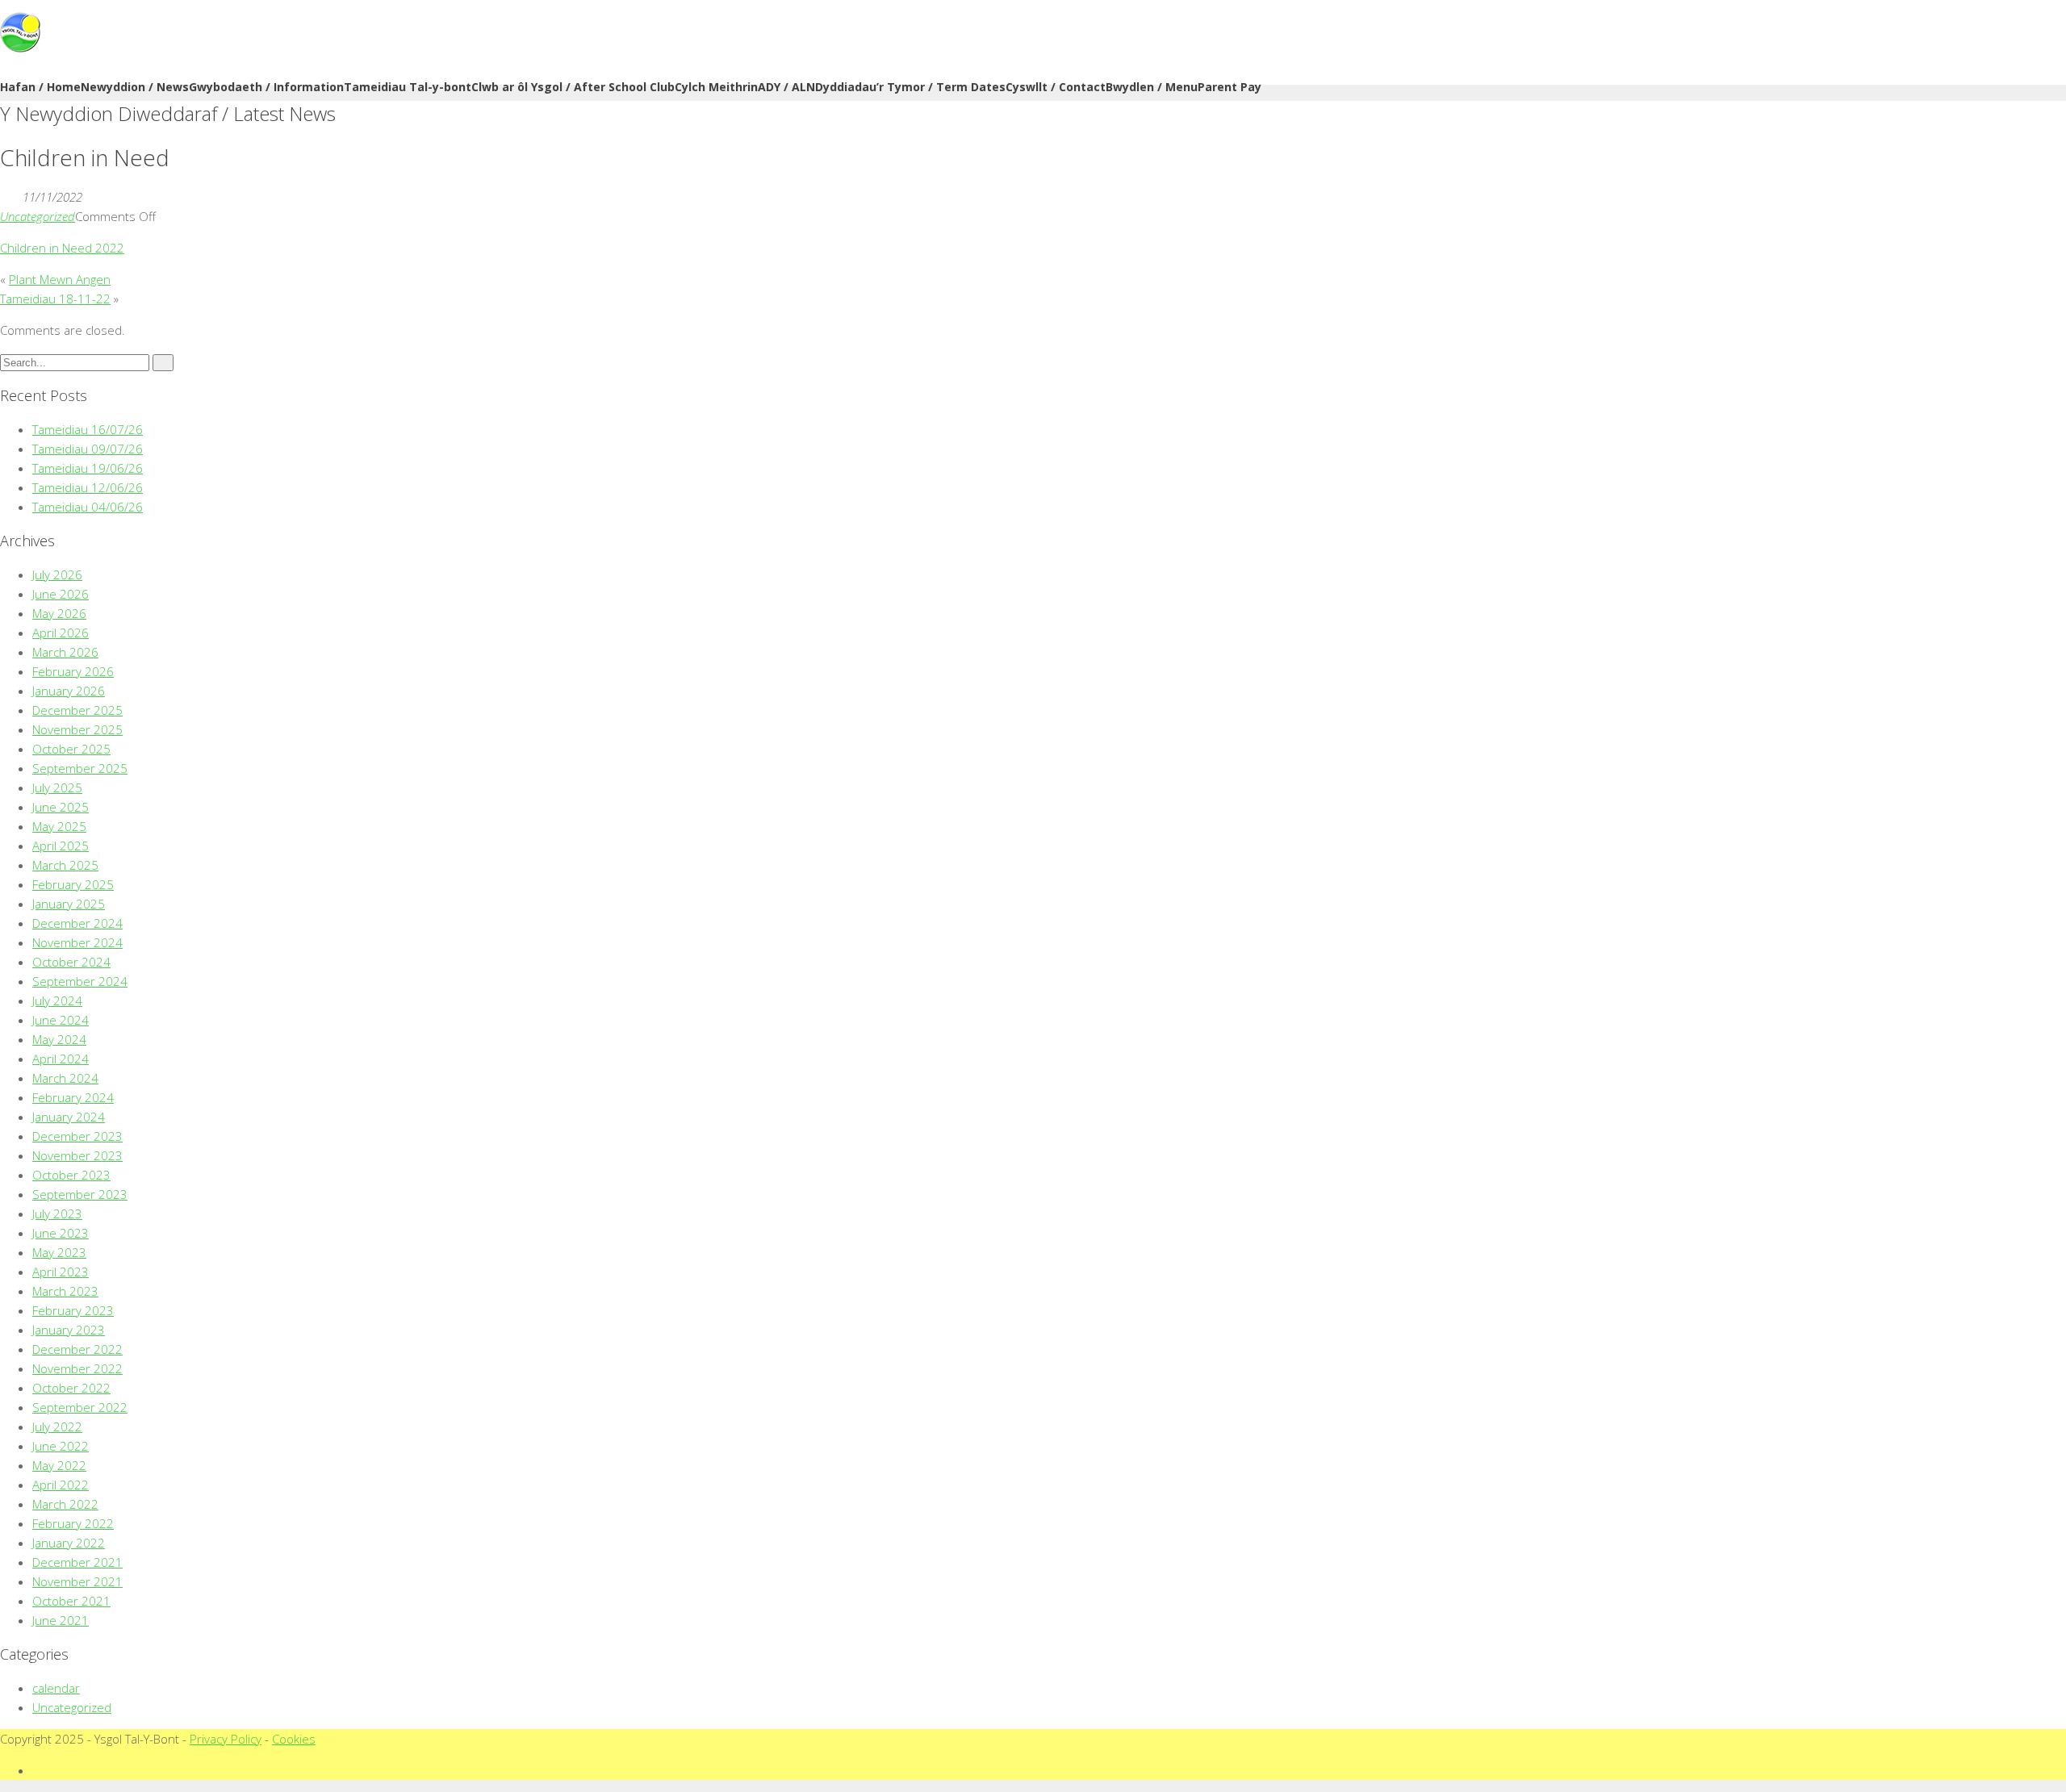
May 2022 (59, 1465)
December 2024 (77, 923)
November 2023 (77, 1155)
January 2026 (69, 691)
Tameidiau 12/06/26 (88, 487)
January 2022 (69, 1543)
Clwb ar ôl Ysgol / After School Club (573, 87)
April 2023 (61, 1272)
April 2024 (61, 1059)
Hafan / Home (40, 87)
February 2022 (73, 1523)
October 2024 (71, 962)
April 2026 (61, 633)
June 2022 (61, 1446)
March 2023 (65, 1291)
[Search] (163, 363)
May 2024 (59, 1039)
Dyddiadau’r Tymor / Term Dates (910, 87)
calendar (56, 1688)
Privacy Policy (226, 1739)
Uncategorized (38, 216)
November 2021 (77, 1581)
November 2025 (77, 729)
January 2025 (69, 904)
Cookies (294, 1739)
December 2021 (77, 1562)
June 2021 (61, 1620)
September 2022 (80, 1407)
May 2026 (59, 613)
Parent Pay (1230, 87)
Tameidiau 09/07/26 (88, 449)
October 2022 (71, 1388)
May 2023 (59, 1252)
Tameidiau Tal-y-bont (408, 87)
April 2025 (61, 846)
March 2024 (65, 1078)
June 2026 (61, 594)
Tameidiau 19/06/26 (88, 468)
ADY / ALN (786, 87)
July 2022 (57, 1426)
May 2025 (59, 826)
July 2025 (57, 787)
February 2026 (73, 671)
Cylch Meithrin (716, 87)
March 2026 (65, 652)
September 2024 (80, 981)
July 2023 (57, 1213)
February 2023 (73, 1310)
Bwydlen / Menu (1152, 87)
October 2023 (71, 1175)
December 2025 (77, 710)
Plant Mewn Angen (60, 279)
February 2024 (73, 1097)
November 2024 (77, 942)
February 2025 (73, 884)
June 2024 (61, 1020)
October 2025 (71, 749)
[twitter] (37, 1770)
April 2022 (61, 1485)
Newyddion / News (135, 87)
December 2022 (77, 1349)
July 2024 (57, 1000)
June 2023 (61, 1233)
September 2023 (80, 1194)
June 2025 (61, 807)
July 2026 (57, 574)
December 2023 (77, 1136)
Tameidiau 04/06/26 (88, 507)
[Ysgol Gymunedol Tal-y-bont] (20, 48)
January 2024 (69, 1117)
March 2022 (65, 1504)
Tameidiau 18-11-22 (55, 299)
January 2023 (69, 1330)
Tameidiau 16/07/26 (88, 429)
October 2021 (71, 1601)
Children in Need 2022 (62, 248)
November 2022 (77, 1368)
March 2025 (65, 865)
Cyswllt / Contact (1056, 87)
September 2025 (80, 768)
